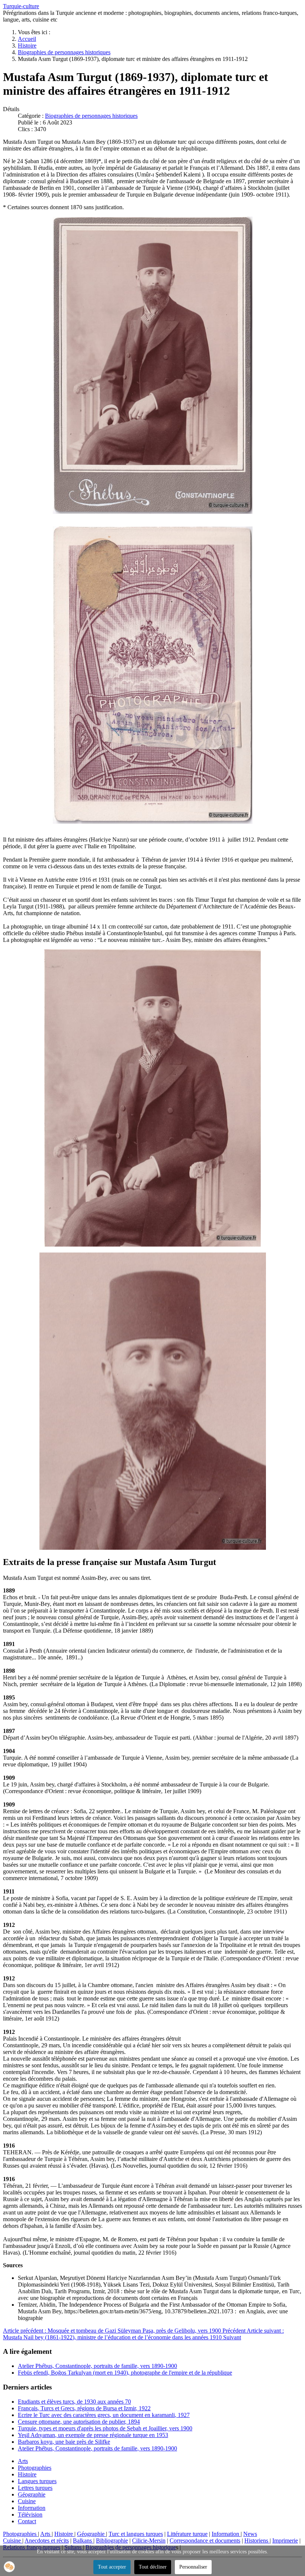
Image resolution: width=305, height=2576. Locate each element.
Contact (27, 2521)
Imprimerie (285, 2541)
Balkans (83, 2541)
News (250, 2534)
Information (32, 2508)
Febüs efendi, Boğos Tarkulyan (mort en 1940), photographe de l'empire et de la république (125, 2373)
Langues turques (37, 2481)
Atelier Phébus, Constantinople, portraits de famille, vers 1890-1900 (97, 2366)
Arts (23, 2461)
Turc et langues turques (136, 2534)
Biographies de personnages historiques (91, 116)
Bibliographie (112, 2541)
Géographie (32, 2494)
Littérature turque (187, 2534)
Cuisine (27, 2501)
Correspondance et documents (205, 2541)
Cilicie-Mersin (149, 2541)
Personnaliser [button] (193, 2567)
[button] (9, 2567)
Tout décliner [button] (153, 2567)
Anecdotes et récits (47, 2541)
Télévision (30, 2515)
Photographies (35, 2468)
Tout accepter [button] (112, 2567)
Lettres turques (35, 2488)
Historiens (257, 2541)
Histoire (27, 2474)
